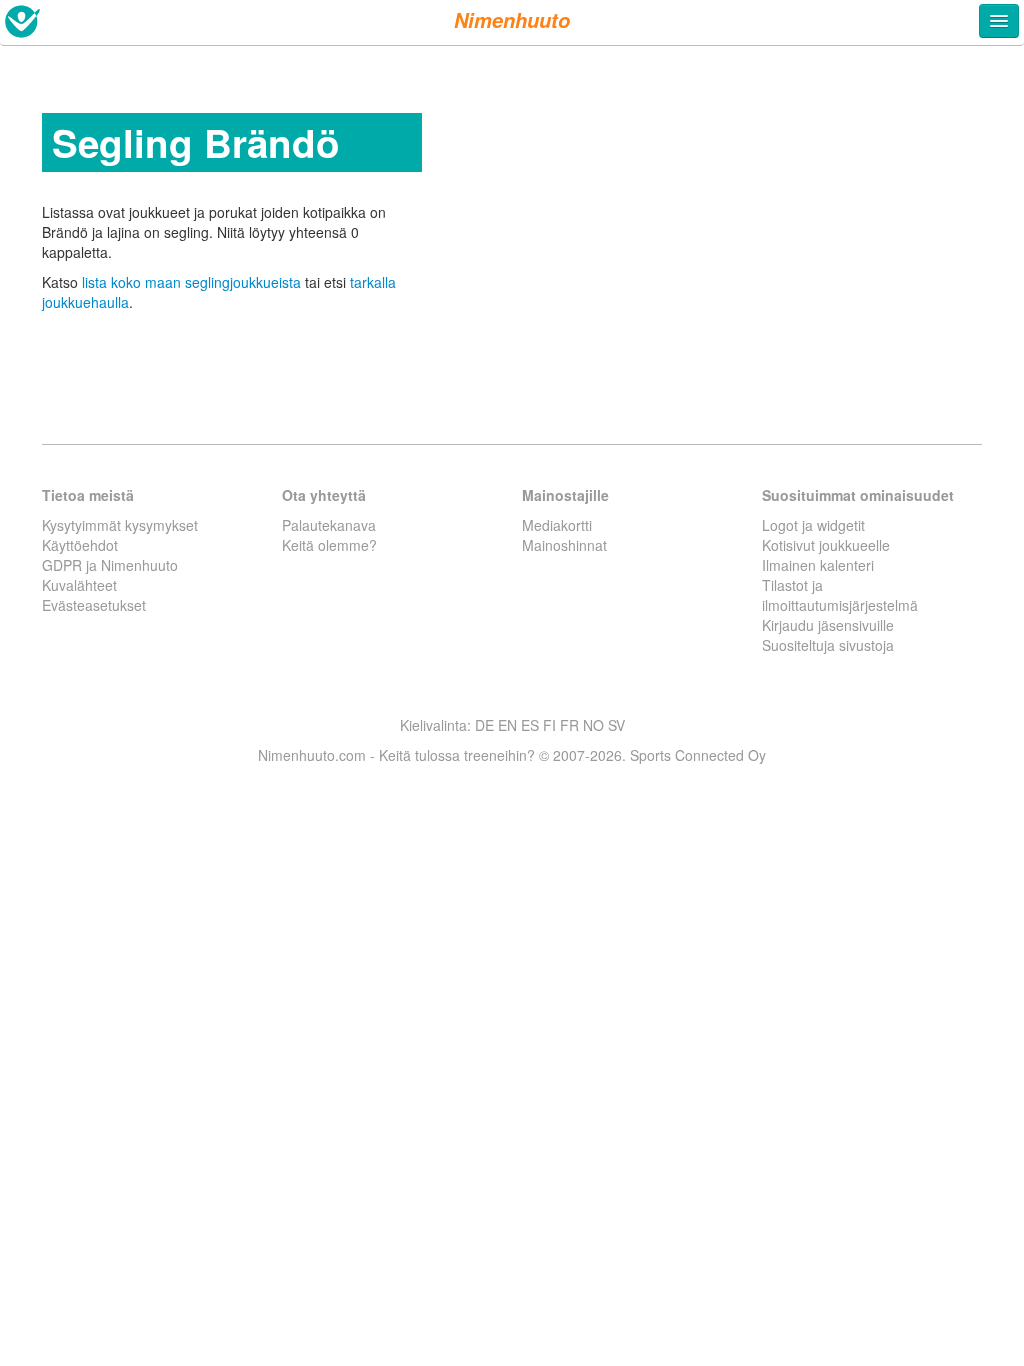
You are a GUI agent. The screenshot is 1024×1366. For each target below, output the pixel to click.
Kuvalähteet (79, 585)
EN (507, 725)
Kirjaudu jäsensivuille (828, 625)
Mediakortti (557, 525)
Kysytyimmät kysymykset (120, 525)
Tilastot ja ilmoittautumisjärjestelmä (840, 595)
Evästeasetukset (94, 605)
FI (549, 725)
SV (616, 725)
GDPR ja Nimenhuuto (110, 565)
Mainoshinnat (564, 545)
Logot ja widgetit (813, 525)
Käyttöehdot (80, 545)
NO (593, 725)
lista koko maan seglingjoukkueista (191, 282)
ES (530, 725)
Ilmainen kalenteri (818, 565)
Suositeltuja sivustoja (828, 645)
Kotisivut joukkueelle (826, 545)
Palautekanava (329, 525)
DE (484, 725)
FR (569, 725)
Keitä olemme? (329, 545)
